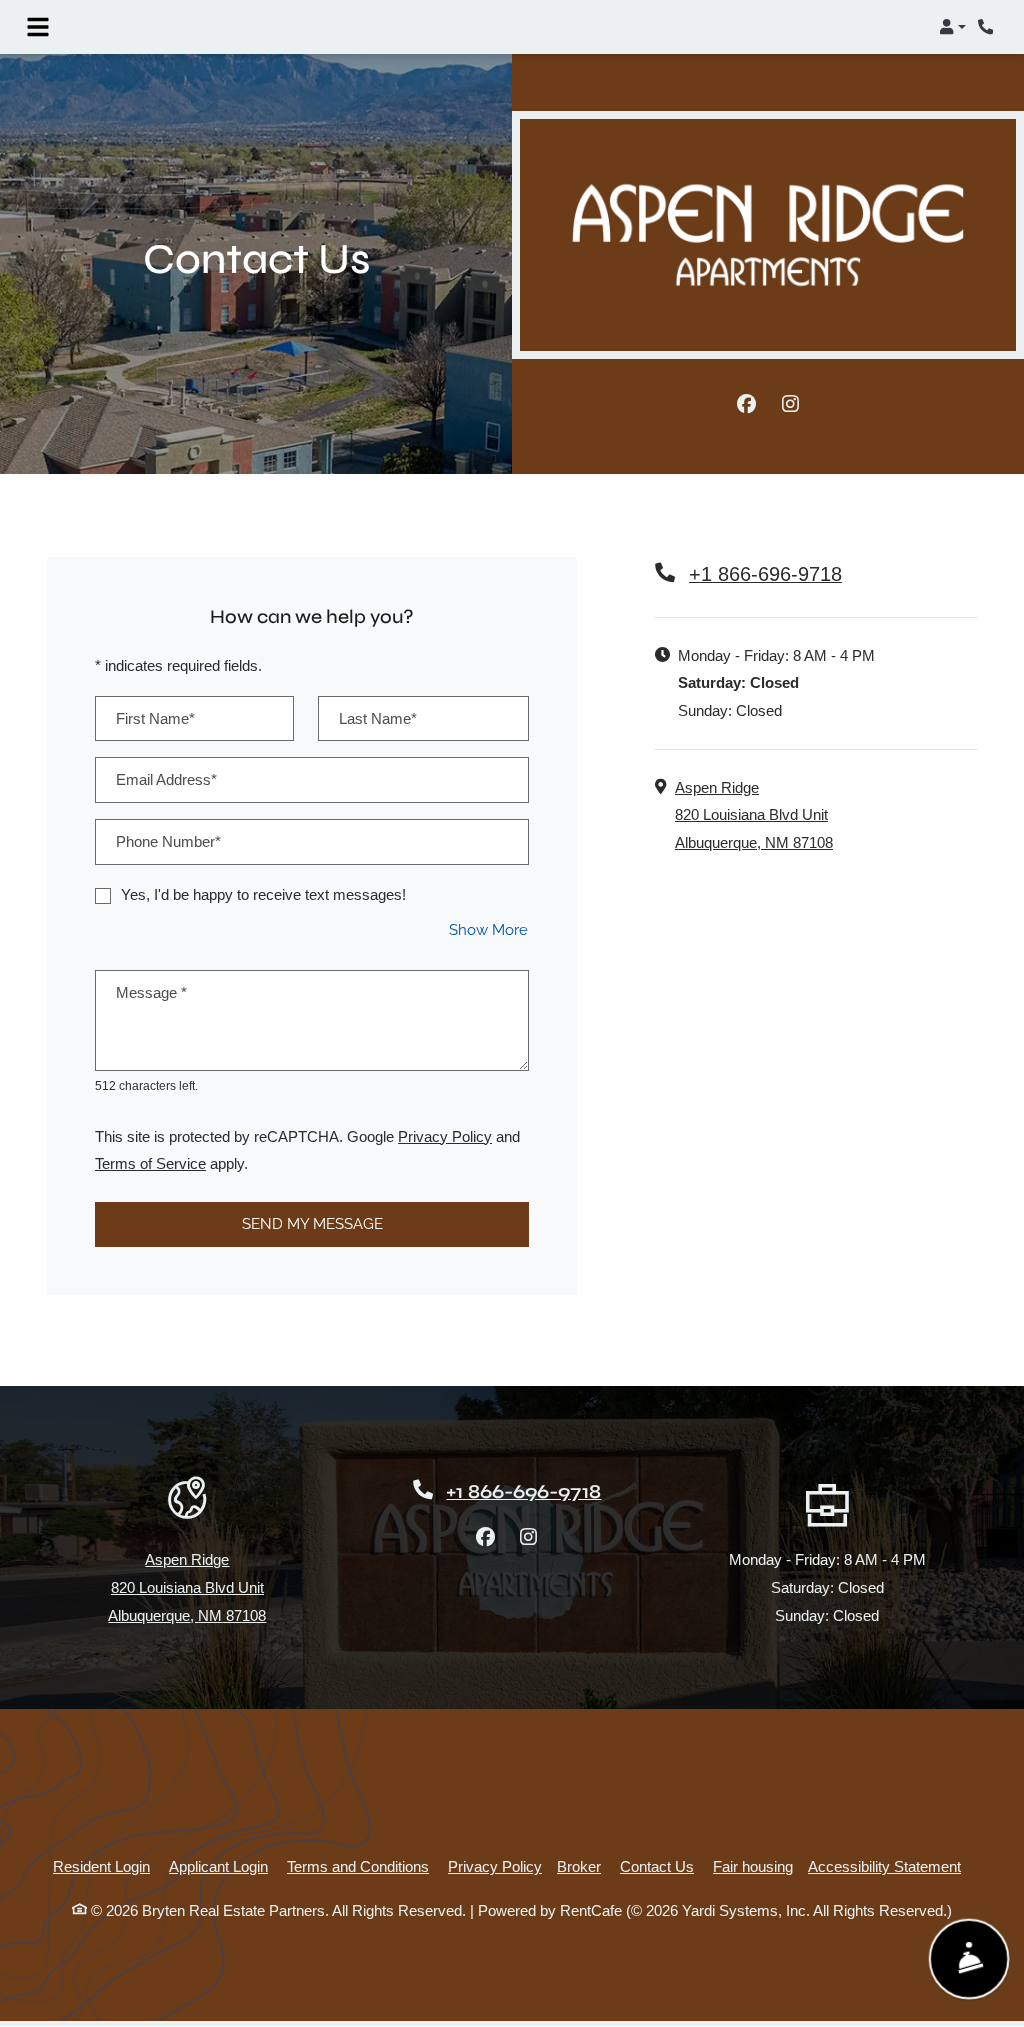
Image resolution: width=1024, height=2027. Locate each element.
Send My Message (312, 1224)
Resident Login (101, 1866)
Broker (579, 1866)
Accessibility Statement (884, 1866)
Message (151, 992)
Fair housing (753, 1866)
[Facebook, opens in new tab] (746, 405)
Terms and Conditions (358, 1866)
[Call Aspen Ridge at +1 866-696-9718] (988, 27)
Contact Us (657, 1866)
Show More (489, 929)
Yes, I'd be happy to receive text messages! (263, 894)
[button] (952, 27)
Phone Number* (168, 841)
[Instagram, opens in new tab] (790, 405)
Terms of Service (150, 1163)
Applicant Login (218, 1866)
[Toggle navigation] (38, 27)
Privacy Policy (445, 1136)
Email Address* (166, 779)
